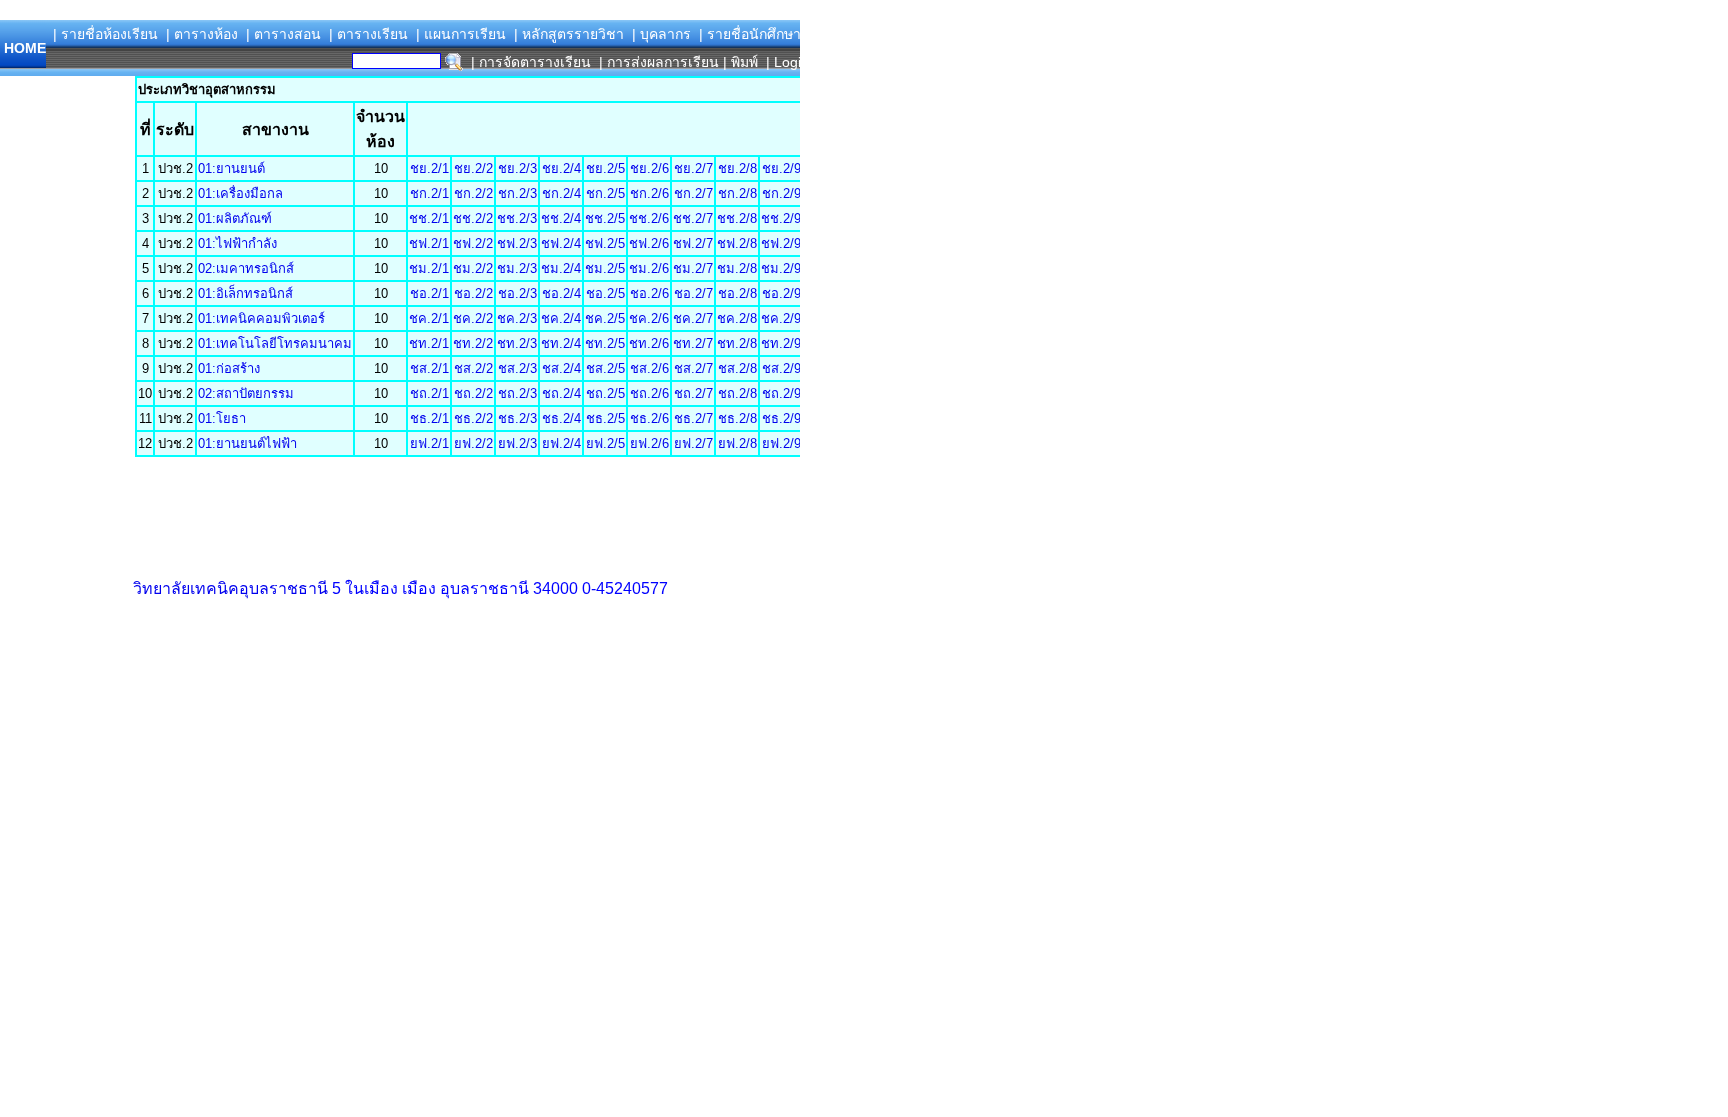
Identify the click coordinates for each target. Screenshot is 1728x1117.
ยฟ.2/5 (605, 443)
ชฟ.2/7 (693, 243)
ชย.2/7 (693, 168)
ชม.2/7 (693, 268)
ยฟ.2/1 (429, 443)
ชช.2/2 (473, 218)
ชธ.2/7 (693, 418)
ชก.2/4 (561, 193)
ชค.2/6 (649, 318)
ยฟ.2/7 (693, 443)
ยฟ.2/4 (561, 443)
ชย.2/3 (517, 168)
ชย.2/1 (429, 168)
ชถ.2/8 (737, 393)
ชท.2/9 (781, 343)
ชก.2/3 (517, 193)
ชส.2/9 (781, 368)
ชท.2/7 (693, 343)
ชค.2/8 (737, 318)
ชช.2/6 (649, 218)
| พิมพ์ (740, 62)
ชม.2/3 (517, 268)
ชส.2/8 (737, 368)
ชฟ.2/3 (517, 243)
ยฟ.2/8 (737, 443)
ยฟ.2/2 (473, 443)
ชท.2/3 (517, 343)
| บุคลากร (661, 34)
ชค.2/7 (693, 318)
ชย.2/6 (649, 168)
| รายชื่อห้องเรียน (105, 34)
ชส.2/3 (517, 368)
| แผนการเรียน (461, 34)
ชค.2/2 (473, 318)
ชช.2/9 (781, 218)
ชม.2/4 (561, 268)
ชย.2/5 (605, 168)
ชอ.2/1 (429, 293)
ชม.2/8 (737, 268)
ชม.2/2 (473, 268)
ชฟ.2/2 (473, 243)
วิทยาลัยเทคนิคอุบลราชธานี (230, 588)
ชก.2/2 (473, 193)
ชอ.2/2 (473, 293)
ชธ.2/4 (561, 418)
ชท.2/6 (649, 343)
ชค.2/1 (429, 318)
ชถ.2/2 (473, 393)
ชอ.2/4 (561, 293)
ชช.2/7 (693, 218)
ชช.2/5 (605, 218)
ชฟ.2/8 (737, 243)
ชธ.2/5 (605, 418)
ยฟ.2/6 (649, 443)
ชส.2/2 (473, 368)
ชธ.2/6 (649, 418)
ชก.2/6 (649, 193)
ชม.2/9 (781, 268)
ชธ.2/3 (517, 418)
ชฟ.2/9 (781, 243)
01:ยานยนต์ (231, 168)
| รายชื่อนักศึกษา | (754, 34)
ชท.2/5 (605, 343)
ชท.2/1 (429, 343)
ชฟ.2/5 (605, 243)
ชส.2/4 (561, 368)
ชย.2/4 (561, 168)
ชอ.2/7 (693, 293)
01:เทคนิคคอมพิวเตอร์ (261, 318)
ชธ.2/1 (429, 418)
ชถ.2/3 (517, 393)
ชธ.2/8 (737, 418)
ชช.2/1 (429, 218)
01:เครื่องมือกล (240, 193)
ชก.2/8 (737, 193)
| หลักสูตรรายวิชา (569, 34)
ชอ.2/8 (737, 293)
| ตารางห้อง (202, 34)
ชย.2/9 (781, 168)
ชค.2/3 (517, 318)
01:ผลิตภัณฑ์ (235, 218)
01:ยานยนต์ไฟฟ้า (247, 443)
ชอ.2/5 (605, 293)
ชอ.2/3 (517, 293)
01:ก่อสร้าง (229, 368)
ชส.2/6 (649, 368)
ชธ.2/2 (473, 418)
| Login (785, 62)
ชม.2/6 (649, 268)
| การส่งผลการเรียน (659, 62)
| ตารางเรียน (368, 34)
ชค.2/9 (781, 318)
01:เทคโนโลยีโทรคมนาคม (275, 343)
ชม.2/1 (429, 268)
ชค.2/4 (561, 318)
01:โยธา (222, 418)
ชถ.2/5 (605, 393)
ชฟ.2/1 (429, 243)
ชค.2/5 (605, 318)
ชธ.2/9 (781, 418)
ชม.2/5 (605, 268)
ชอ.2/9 (781, 293)
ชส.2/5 (605, 368)
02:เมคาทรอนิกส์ (246, 268)
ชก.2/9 (781, 193)
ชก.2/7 (693, 193)
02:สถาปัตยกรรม (246, 393)
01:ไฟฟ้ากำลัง (237, 243)
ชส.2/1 (429, 368)
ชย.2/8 (737, 168)
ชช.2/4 (561, 218)
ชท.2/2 (473, 343)
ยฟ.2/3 (517, 443)
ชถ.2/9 (781, 393)
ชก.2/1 (429, 193)
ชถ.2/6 (649, 393)
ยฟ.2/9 (781, 443)
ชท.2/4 (561, 343)
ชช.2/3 (517, 218)
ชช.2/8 (737, 218)
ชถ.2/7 (693, 393)
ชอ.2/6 (649, 293)
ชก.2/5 (605, 193)
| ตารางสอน (283, 34)
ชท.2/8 (737, 343)
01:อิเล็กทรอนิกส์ (245, 293)
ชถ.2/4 (561, 393)
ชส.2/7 (693, 368)
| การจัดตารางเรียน (531, 62)
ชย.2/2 (473, 168)
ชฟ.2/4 (561, 243)
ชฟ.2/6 (649, 243)
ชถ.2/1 (429, 393)
